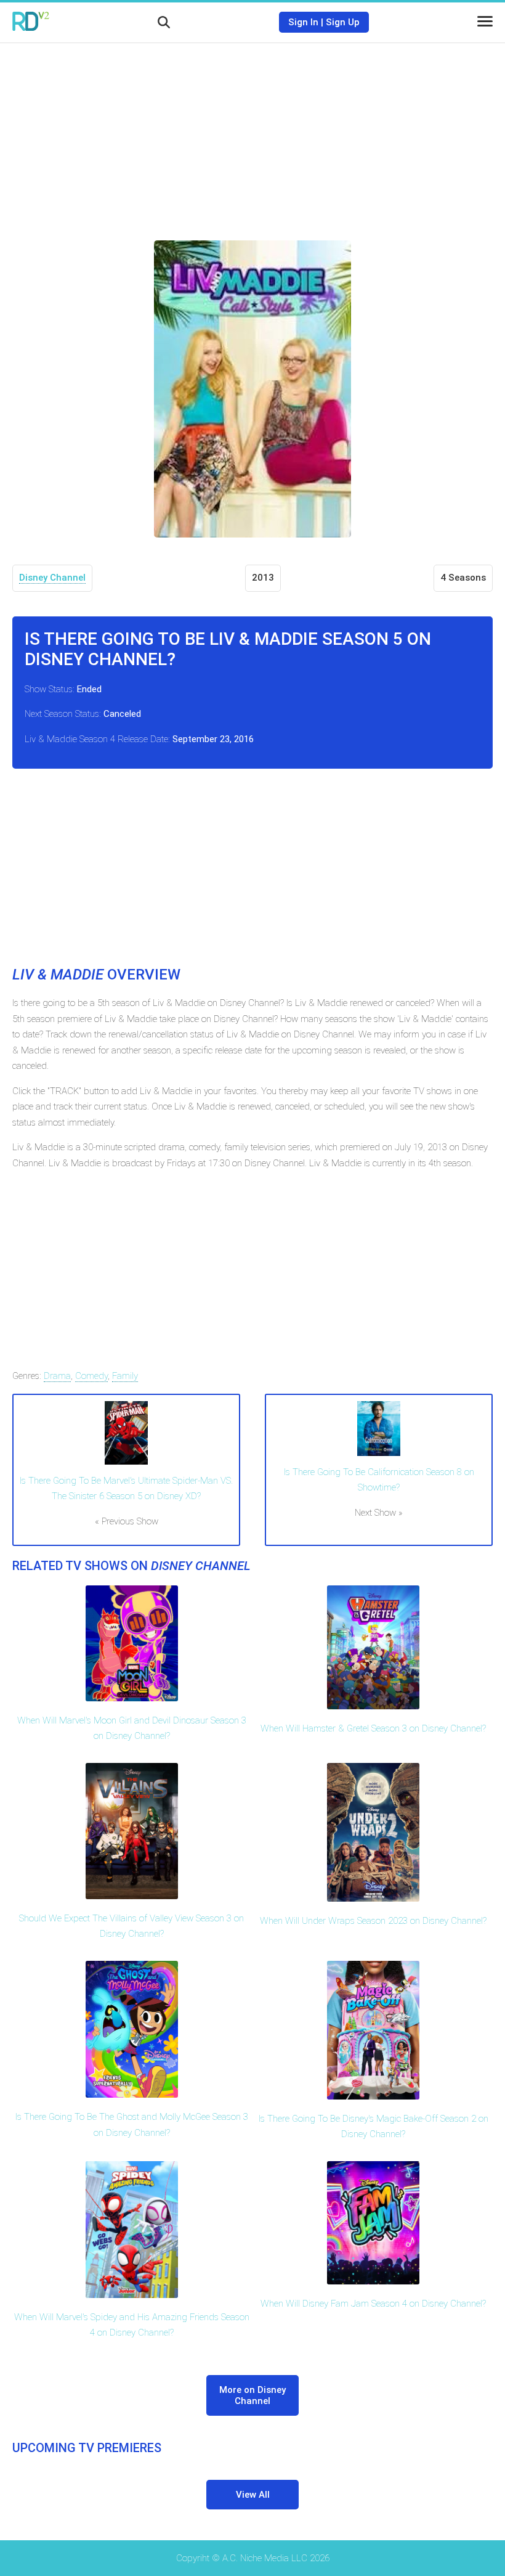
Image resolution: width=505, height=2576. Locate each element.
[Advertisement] (252, 133)
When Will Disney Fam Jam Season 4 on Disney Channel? (373, 2304)
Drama (57, 1376)
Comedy (91, 1376)
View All (253, 2495)
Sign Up (343, 22)
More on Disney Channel (252, 2395)
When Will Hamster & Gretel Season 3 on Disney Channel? (373, 1728)
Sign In (303, 22)
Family (125, 1376)
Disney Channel (52, 578)
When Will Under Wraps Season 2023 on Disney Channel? (373, 1921)
